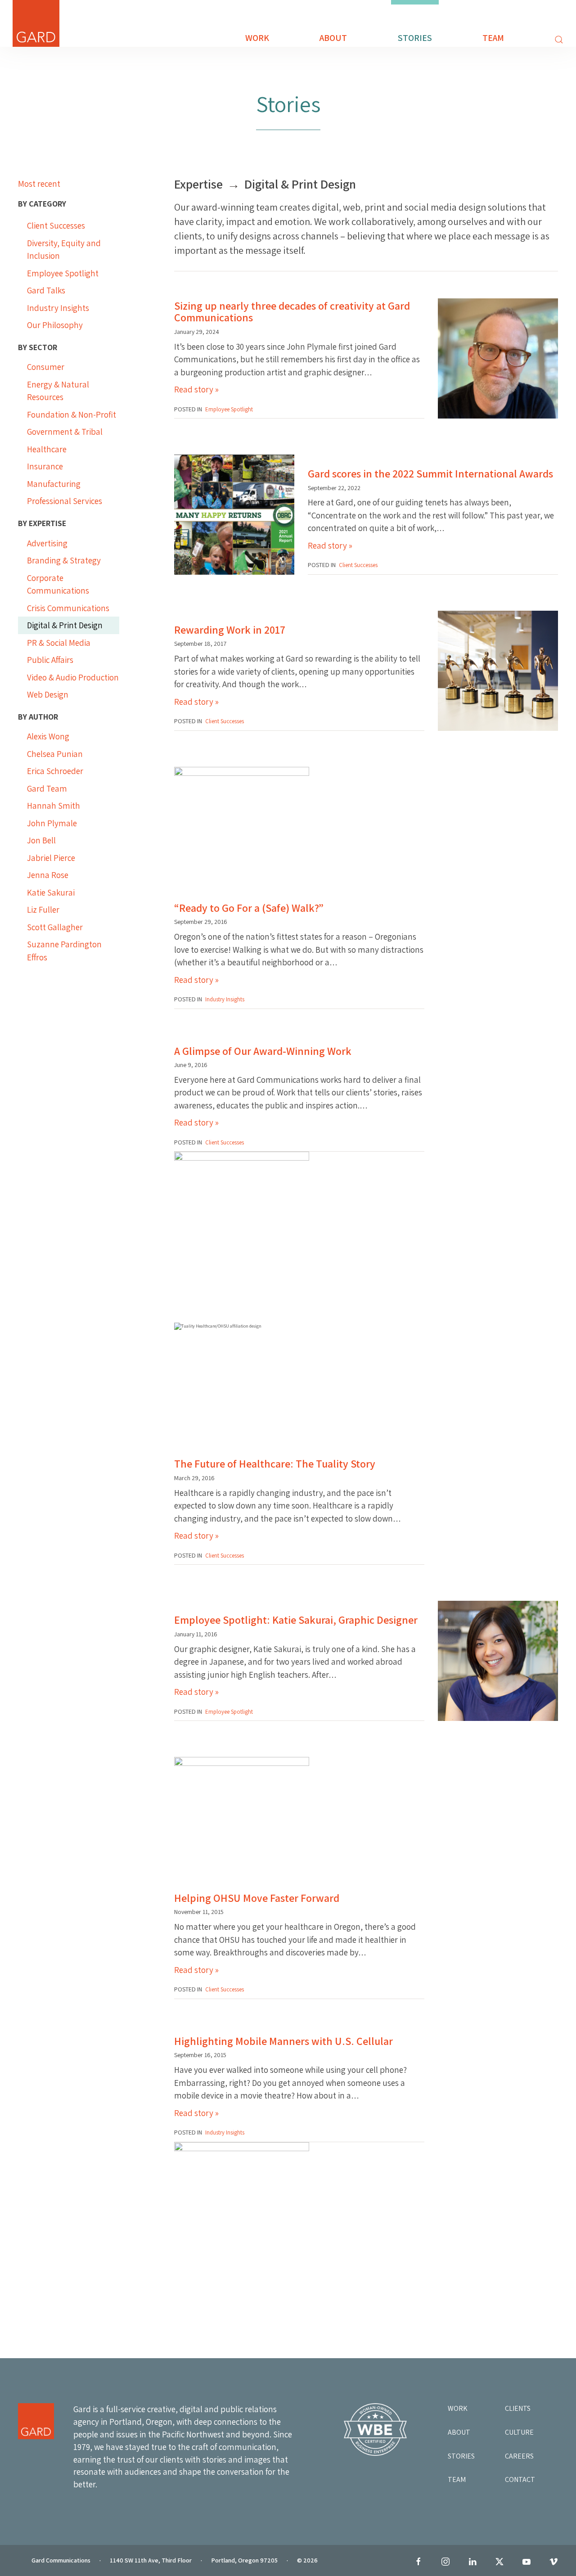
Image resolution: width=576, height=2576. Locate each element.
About (333, 38)
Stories (415, 38)
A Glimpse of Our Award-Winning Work (263, 1051)
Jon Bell (41, 840)
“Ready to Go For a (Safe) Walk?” (249, 908)
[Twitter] (499, 2562)
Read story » (196, 389)
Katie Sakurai (51, 892)
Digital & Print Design (65, 625)
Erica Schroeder (55, 771)
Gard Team (47, 788)
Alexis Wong (48, 736)
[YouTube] (526, 2562)
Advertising (47, 543)
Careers (519, 2456)
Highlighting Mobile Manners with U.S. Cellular (283, 2041)
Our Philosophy (55, 325)
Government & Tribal (65, 432)
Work (257, 38)
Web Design (48, 694)
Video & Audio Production (73, 677)
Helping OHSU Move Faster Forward (257, 1898)
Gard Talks (46, 290)
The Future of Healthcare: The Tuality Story (275, 1464)
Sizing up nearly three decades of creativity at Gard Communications (292, 311)
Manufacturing (54, 484)
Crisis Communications (68, 608)
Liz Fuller (43, 910)
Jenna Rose (48, 875)
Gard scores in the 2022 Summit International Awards (430, 473)
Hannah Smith (54, 806)
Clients (518, 2408)
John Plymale (52, 823)
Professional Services (65, 501)
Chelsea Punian (55, 754)
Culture (519, 2432)
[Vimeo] (553, 2562)
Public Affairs (50, 660)
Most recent (39, 184)
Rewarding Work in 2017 (230, 630)
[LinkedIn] (472, 2562)
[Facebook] (418, 2562)
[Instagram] (445, 2562)
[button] (552, 40)
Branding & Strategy (64, 560)
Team (493, 38)
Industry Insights (58, 308)
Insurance (45, 466)
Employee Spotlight (63, 273)
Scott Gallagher (55, 927)
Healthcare (47, 449)
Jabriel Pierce (51, 858)
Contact (520, 2479)
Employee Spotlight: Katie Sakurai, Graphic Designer (296, 1620)
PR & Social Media (59, 643)
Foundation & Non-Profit (72, 414)
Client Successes (56, 225)
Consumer (46, 367)
